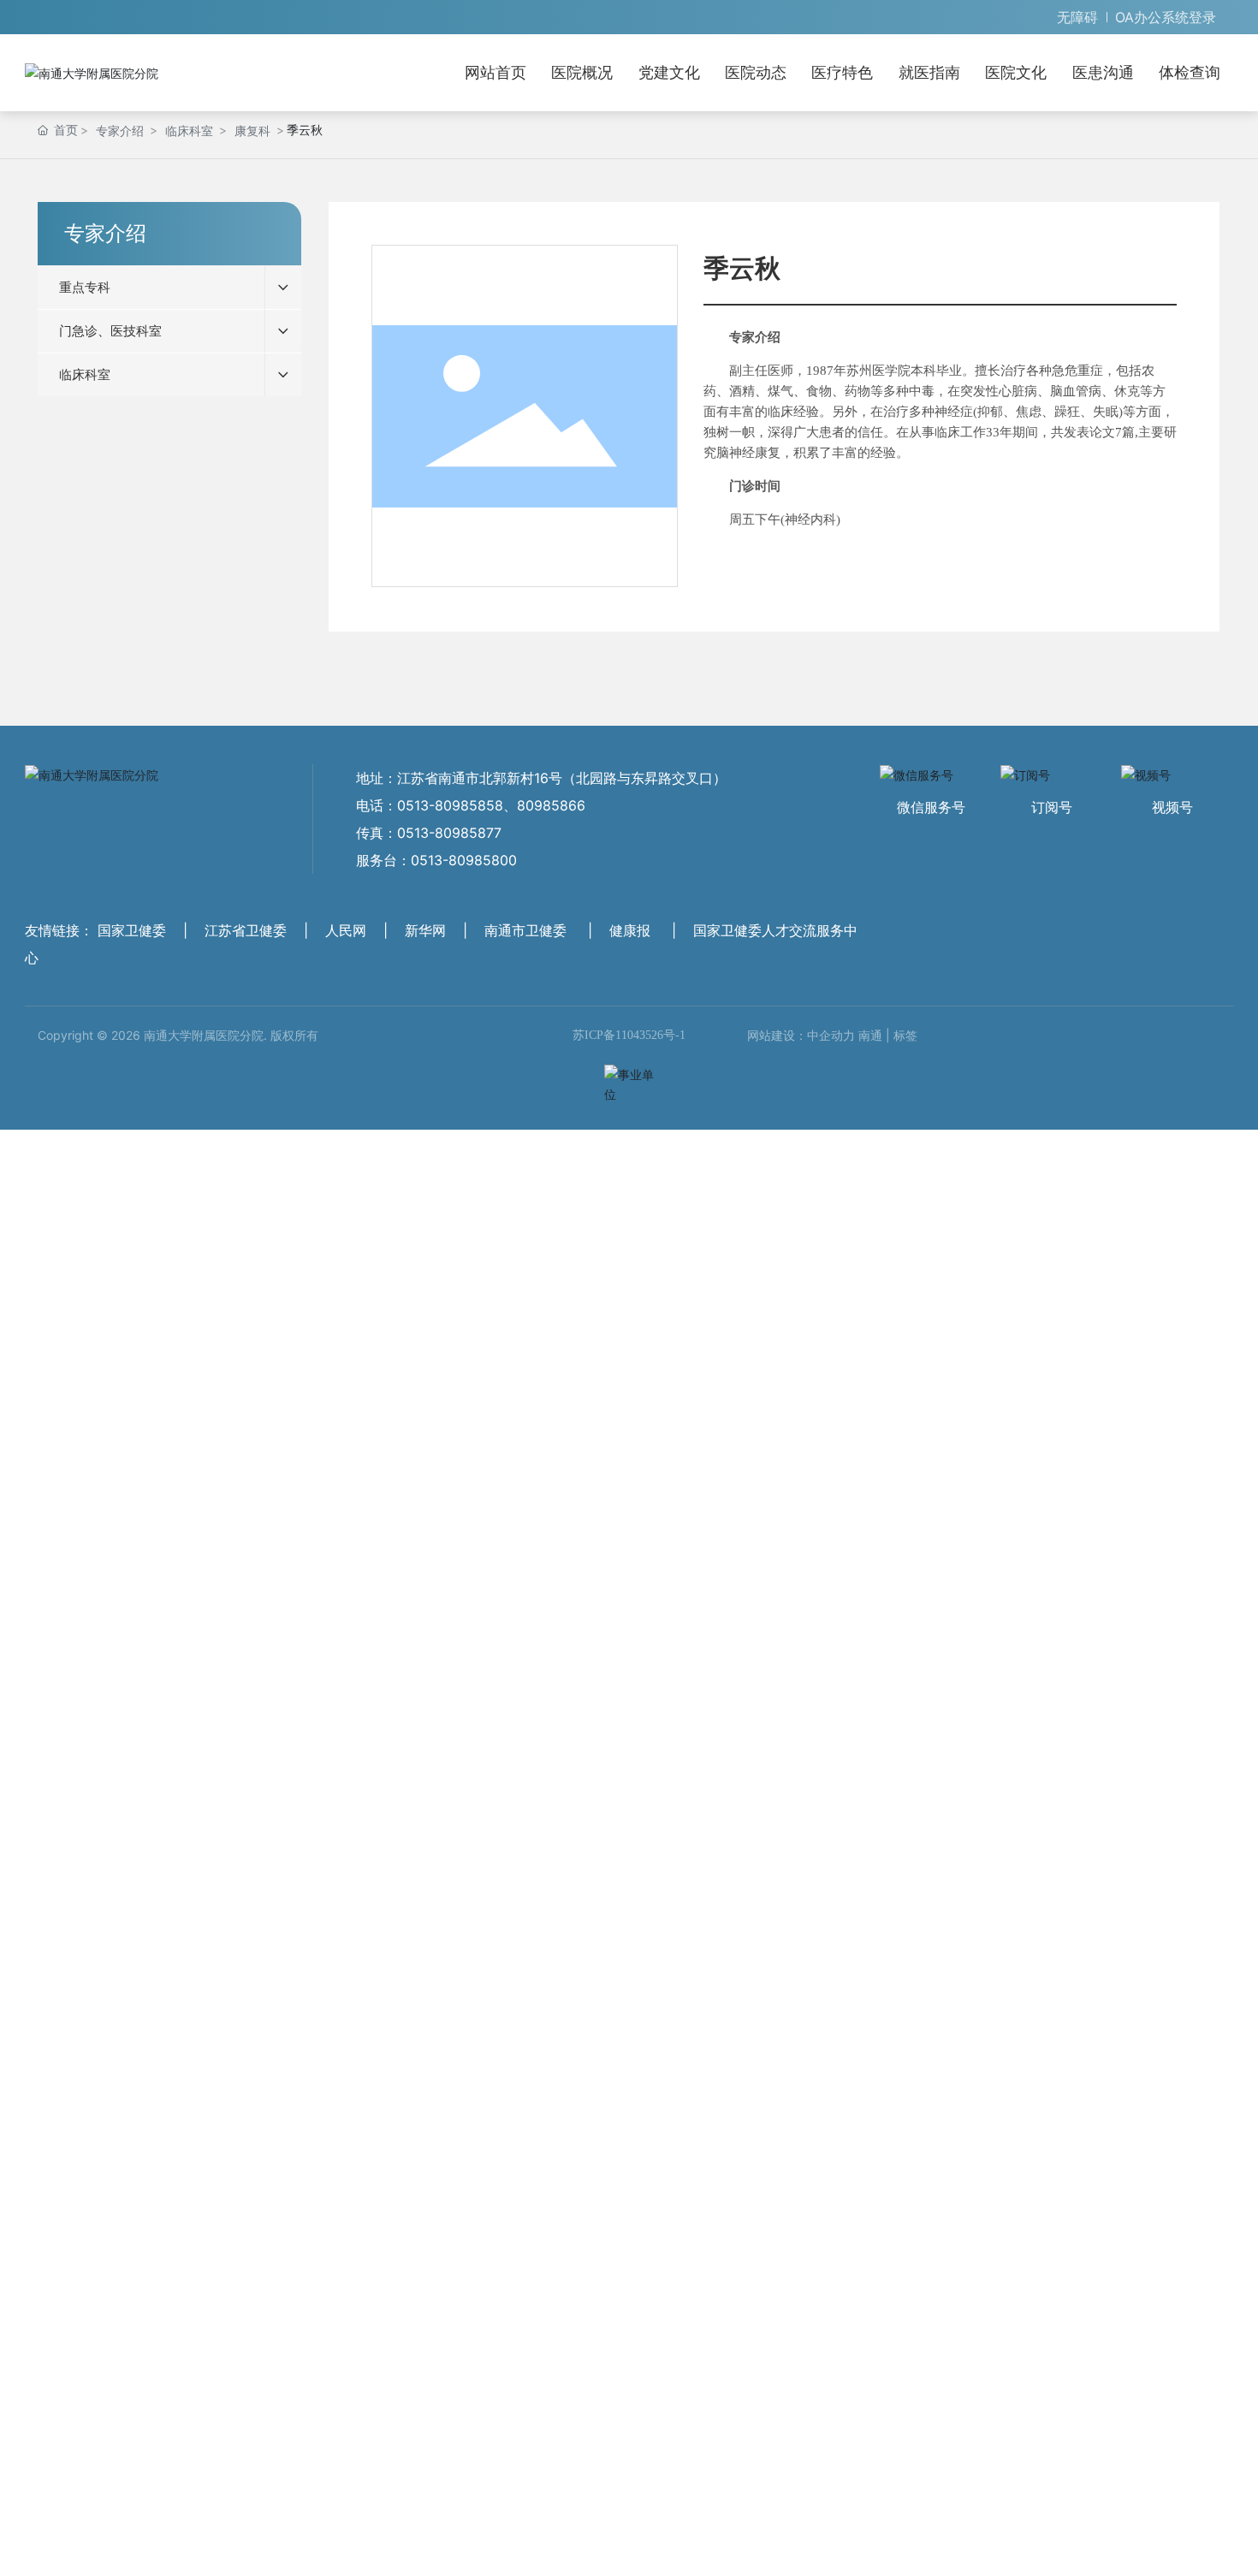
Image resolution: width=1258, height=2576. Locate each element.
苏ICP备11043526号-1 (629, 1035)
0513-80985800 (464, 860)
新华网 (425, 930)
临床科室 (189, 131)
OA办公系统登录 (1166, 17)
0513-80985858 (450, 805)
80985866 (551, 805)
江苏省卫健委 (246, 930)
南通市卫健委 (525, 930)
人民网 (346, 930)
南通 (870, 1035)
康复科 (252, 131)
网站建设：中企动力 (801, 1035)
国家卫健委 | (145, 930)
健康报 (630, 930)
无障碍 (1077, 17)
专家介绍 (120, 131)
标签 (905, 1035)
